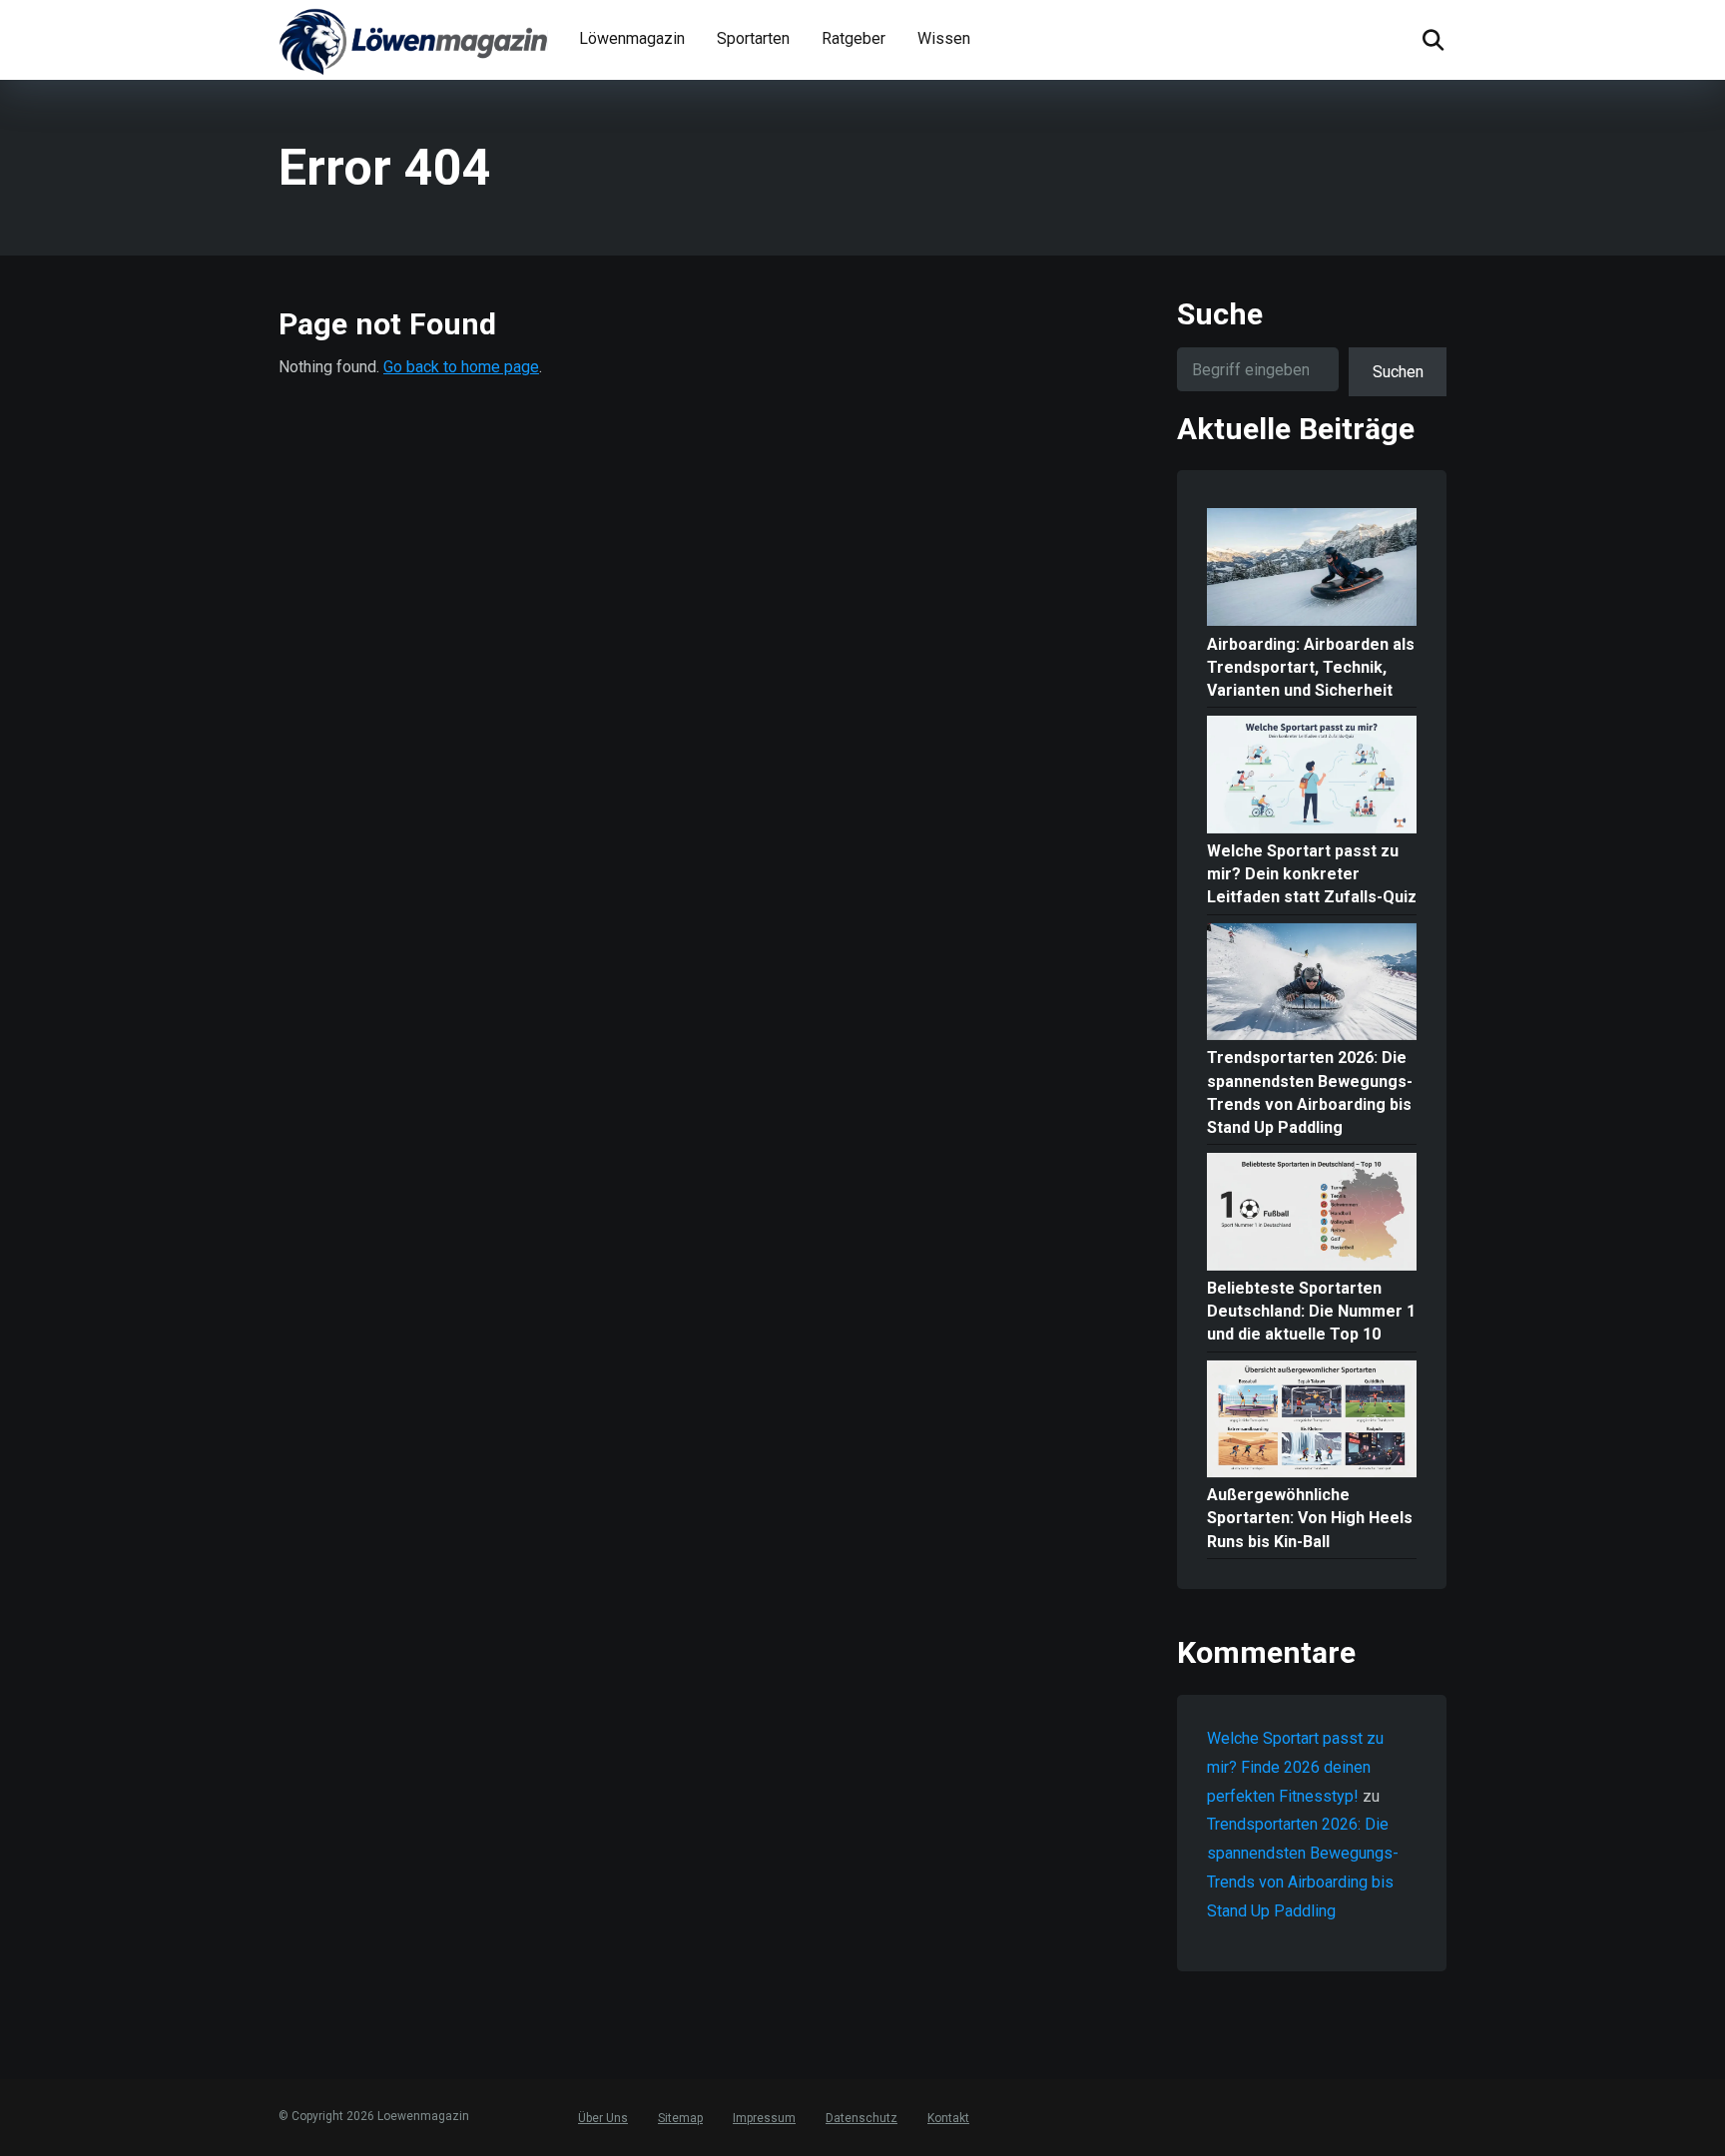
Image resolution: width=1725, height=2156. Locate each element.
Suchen (1398, 372)
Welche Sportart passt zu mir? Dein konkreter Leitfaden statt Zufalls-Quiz (1312, 874)
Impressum (764, 2118)
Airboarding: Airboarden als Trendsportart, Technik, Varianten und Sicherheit (1311, 667)
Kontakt (948, 2118)
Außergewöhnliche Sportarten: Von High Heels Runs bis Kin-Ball (1310, 1518)
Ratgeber (854, 38)
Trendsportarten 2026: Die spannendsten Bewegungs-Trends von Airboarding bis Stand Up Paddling (1310, 1092)
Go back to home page (461, 367)
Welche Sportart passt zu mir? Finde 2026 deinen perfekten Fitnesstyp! (1295, 1767)
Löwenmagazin (632, 38)
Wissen (944, 38)
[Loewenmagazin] (413, 40)
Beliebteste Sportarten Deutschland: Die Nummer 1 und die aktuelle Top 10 (1311, 1311)
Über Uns (603, 2118)
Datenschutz (862, 2118)
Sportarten (753, 38)
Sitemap (680, 2118)
